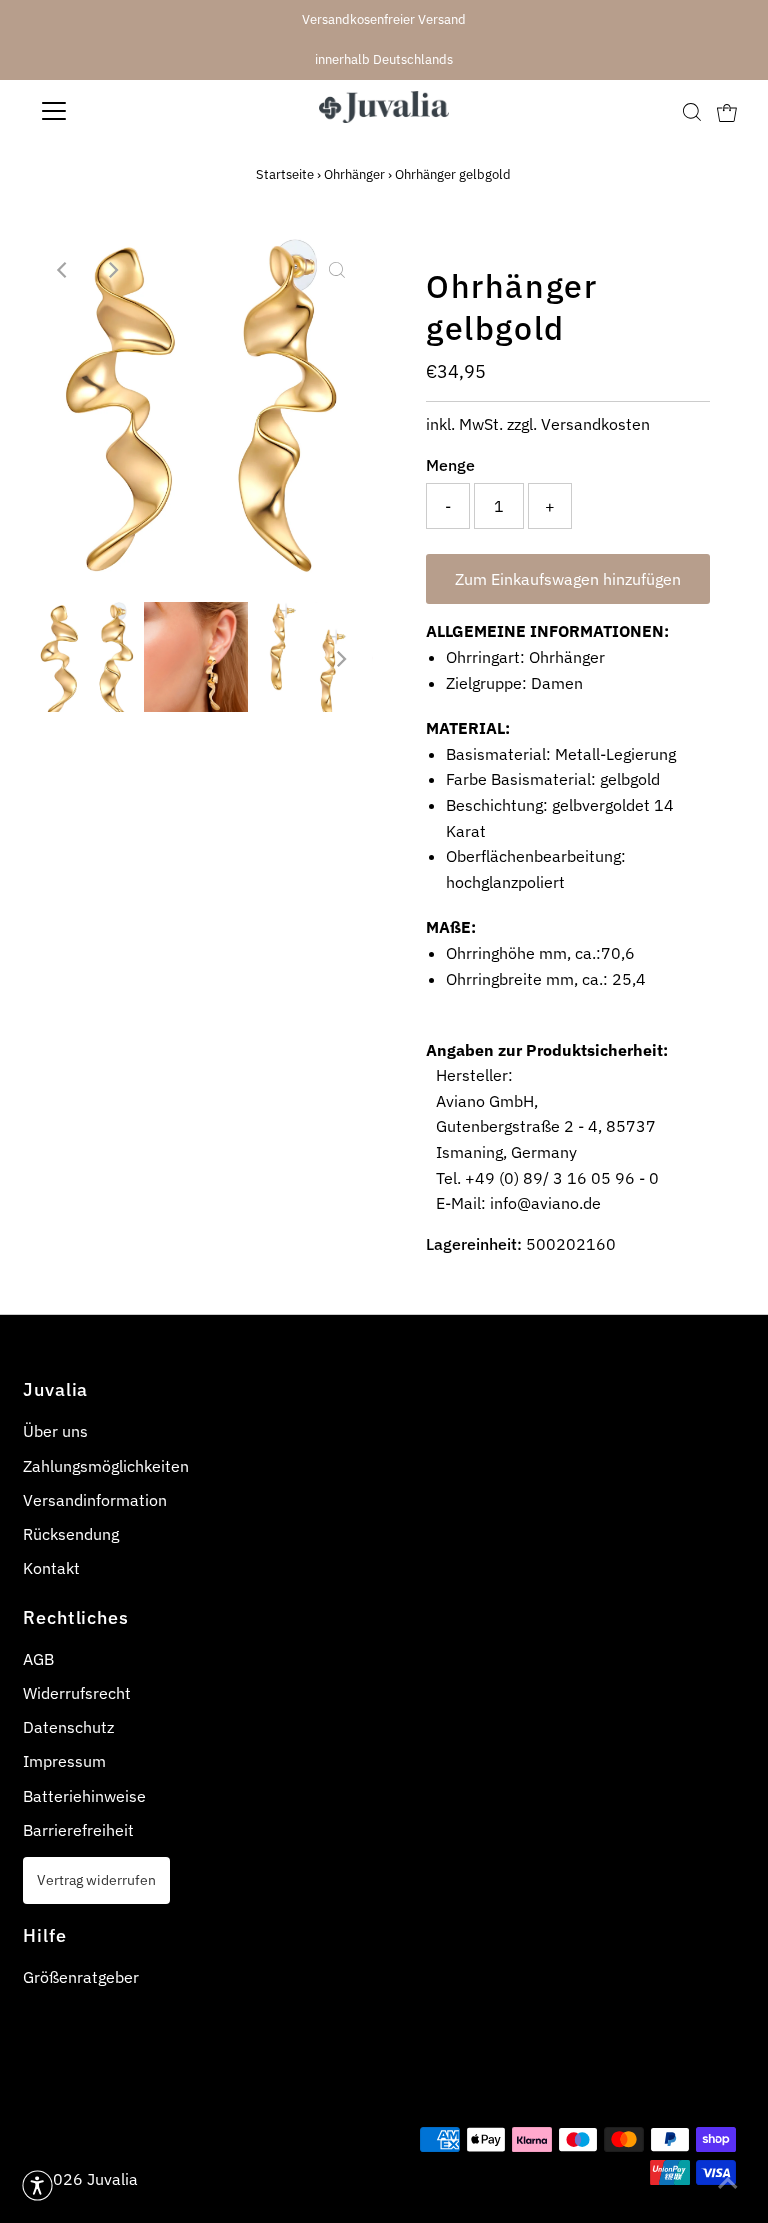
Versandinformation (95, 1500)
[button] (37, 2185)
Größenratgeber (81, 1977)
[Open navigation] (113, 111)
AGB (38, 1659)
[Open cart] (727, 111)
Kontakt (51, 1568)
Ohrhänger (354, 174)
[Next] (112, 270)
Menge (450, 465)
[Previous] (63, 270)
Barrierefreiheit (78, 1830)
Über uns (55, 1431)
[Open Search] (692, 111)
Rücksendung (71, 1534)
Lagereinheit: (474, 1244)
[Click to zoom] (337, 270)
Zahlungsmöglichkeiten (106, 1466)
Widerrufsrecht (77, 1693)
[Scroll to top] (728, 2183)
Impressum (64, 1761)
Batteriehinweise (84, 1796)
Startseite (285, 174)
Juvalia (112, 2179)
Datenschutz (68, 1727)
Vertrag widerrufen (96, 1879)
